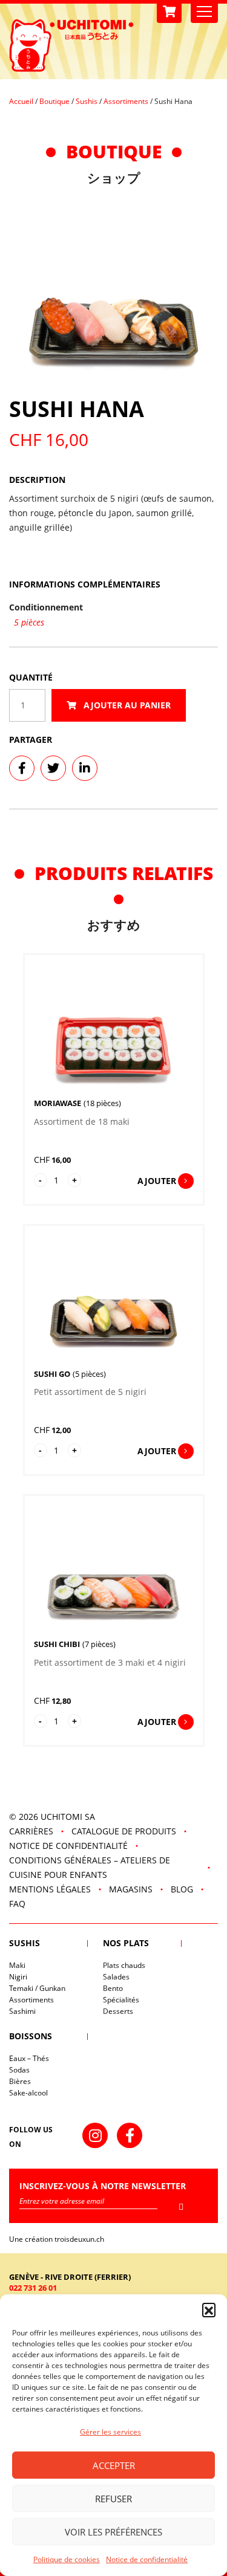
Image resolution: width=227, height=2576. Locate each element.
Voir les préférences (113, 2532)
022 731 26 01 (33, 2288)
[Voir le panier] (169, 12)
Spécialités (121, 2000)
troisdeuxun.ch (80, 2239)
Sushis (87, 101)
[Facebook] (130, 2135)
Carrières (31, 1831)
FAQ (17, 1904)
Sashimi (22, 2011)
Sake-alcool (28, 2093)
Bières (20, 2081)
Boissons (31, 2036)
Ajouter (157, 1181)
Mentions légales (50, 1889)
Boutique (54, 101)
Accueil (21, 101)
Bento (113, 1988)
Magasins (131, 1889)
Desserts (118, 2011)
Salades (116, 1977)
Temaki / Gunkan (37, 1988)
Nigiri (18, 1977)
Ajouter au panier (126, 705)
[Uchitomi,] (71, 45)
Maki (17, 1965)
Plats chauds (124, 1965)
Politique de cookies (67, 2559)
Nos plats (126, 1943)
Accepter (114, 2465)
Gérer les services (110, 2432)
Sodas (19, 2070)
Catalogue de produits (124, 1831)
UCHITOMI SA (68, 1817)
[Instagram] (95, 2135)
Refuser (113, 2499)
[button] (209, 2309)
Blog (182, 1889)
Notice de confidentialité (147, 2559)
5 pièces (29, 622)
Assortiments (126, 101)
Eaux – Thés (29, 2058)
